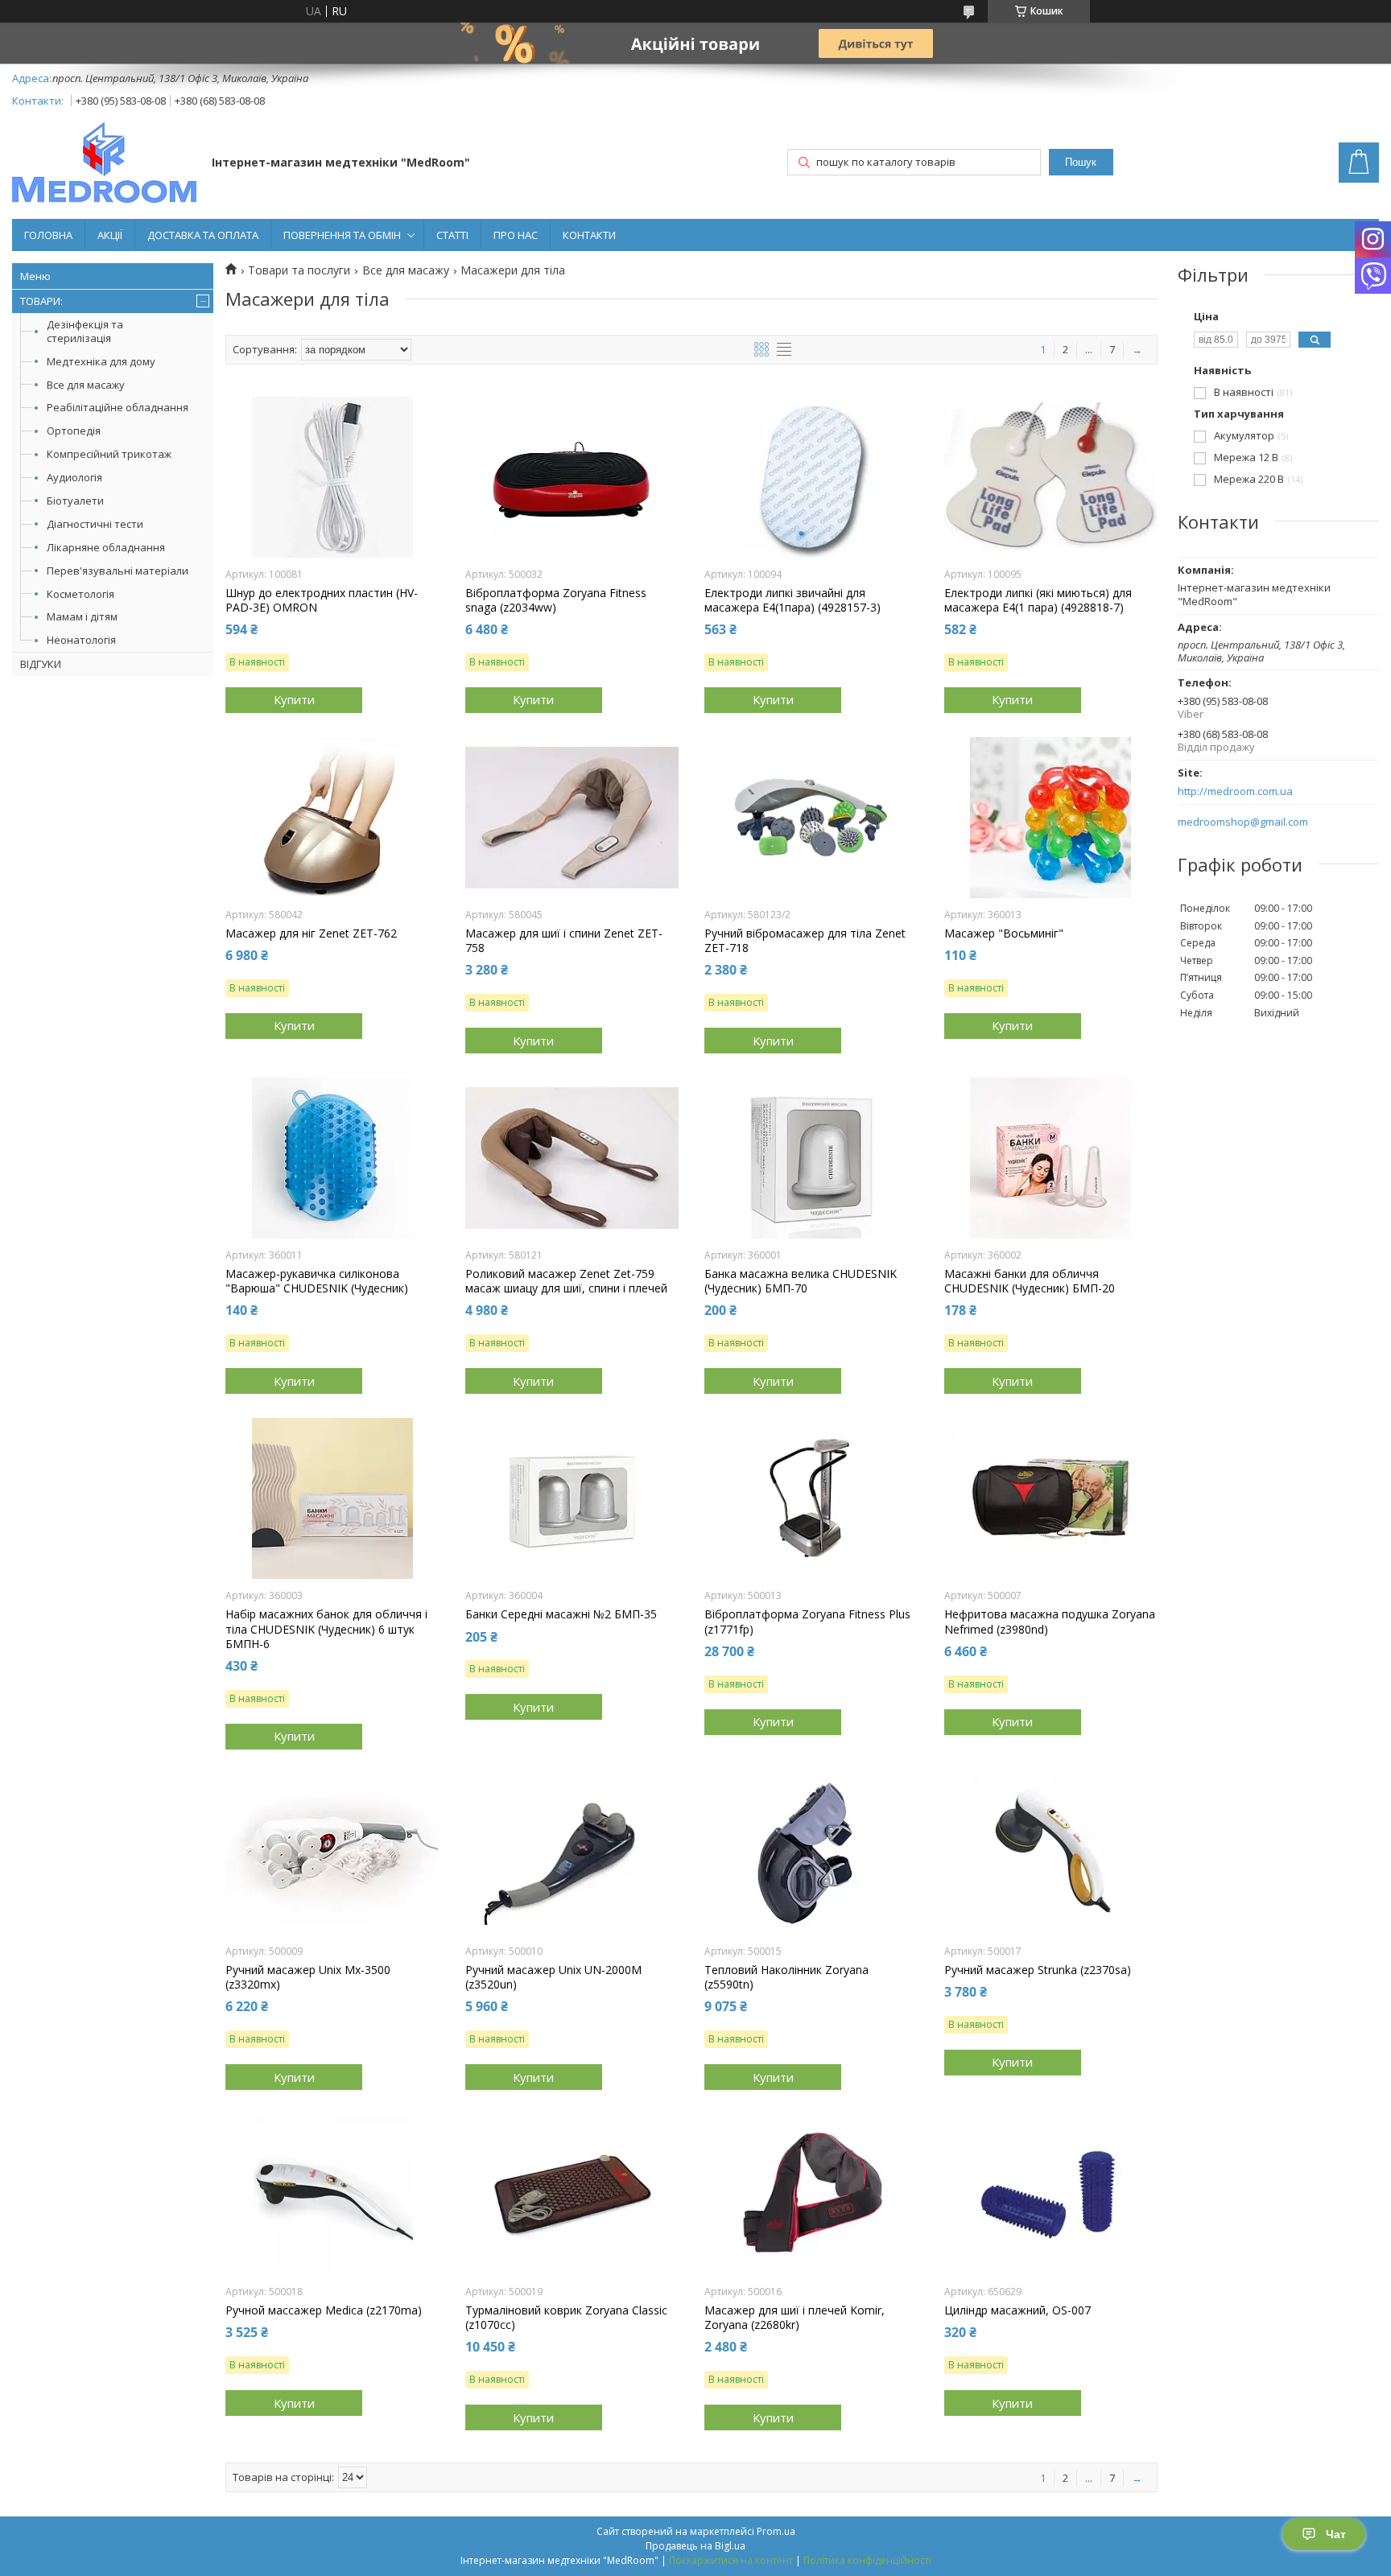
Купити (294, 699)
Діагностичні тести (95, 524)
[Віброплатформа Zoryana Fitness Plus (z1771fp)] (811, 1498)
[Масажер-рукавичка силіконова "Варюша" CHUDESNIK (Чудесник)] (332, 1158)
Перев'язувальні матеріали (118, 571)
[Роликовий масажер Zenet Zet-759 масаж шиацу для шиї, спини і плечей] (572, 1158)
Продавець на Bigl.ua (695, 2546)
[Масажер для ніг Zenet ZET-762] (332, 818)
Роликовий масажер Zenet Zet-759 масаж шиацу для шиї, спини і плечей (566, 1281)
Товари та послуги (299, 270)
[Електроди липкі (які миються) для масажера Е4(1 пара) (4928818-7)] (1051, 477)
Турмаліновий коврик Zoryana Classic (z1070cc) (566, 2318)
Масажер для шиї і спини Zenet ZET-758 (564, 941)
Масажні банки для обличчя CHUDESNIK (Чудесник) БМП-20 (1030, 1281)
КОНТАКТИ (589, 235)
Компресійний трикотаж (109, 454)
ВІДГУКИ (41, 664)
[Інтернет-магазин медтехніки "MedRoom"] (104, 164)
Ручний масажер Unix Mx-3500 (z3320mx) (308, 1977)
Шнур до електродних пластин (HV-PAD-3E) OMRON (322, 600)
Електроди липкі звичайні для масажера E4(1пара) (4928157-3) (792, 600)
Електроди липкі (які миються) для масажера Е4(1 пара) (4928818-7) (1038, 600)
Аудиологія (74, 477)
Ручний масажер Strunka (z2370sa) (1038, 1970)
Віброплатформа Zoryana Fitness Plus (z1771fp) (807, 1622)
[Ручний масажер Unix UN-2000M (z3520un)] (572, 1854)
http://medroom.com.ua (1235, 791)
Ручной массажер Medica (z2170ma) (324, 2310)
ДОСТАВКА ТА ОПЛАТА (203, 235)
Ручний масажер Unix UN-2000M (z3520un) (553, 1977)
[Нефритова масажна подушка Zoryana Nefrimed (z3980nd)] (1051, 1498)
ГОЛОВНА (48, 235)
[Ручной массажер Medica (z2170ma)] (332, 2195)
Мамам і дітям (82, 616)
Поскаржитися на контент (731, 2560)
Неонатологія (81, 640)
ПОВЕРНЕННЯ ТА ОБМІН (342, 235)
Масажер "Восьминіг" (1004, 934)
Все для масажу (86, 385)
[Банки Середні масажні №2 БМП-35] (572, 1498)
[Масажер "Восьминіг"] (1051, 818)
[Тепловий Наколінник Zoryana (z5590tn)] (811, 1854)
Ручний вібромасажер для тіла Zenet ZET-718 (805, 941)
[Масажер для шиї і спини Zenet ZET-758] (572, 818)
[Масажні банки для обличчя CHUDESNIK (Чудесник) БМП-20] (1051, 1158)
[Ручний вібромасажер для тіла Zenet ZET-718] (811, 818)
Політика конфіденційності (867, 2560)
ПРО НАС (516, 235)
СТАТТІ (452, 235)
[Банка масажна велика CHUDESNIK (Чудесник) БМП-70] (811, 1158)
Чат (1336, 2534)
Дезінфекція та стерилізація (85, 331)
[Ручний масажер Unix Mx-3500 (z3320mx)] (332, 1854)
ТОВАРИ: (41, 301)
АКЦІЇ (110, 235)
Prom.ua (776, 2531)
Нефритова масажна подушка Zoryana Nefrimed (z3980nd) (1050, 1622)
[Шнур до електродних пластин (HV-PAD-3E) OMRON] (332, 477)
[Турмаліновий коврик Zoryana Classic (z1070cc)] (572, 2195)
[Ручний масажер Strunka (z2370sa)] (1051, 1854)
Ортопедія (74, 431)
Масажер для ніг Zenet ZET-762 (311, 934)
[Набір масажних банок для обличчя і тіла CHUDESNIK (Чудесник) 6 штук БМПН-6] (332, 1498)
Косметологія (80, 594)
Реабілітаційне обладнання (118, 407)
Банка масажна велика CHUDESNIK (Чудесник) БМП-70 (801, 1281)
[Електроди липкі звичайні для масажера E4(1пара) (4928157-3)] (811, 477)
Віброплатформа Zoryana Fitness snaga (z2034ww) (556, 600)
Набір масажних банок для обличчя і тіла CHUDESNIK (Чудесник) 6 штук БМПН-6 (326, 1629)
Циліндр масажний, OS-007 (1017, 2310)
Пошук (1081, 162)
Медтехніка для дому (101, 361)
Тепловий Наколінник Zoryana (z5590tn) (786, 1977)
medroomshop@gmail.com (1243, 822)
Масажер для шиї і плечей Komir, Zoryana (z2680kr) (795, 2318)
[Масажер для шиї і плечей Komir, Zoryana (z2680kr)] (811, 2195)
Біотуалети (75, 501)
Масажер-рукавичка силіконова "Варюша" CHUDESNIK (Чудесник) (317, 1281)
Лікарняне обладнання (106, 547)
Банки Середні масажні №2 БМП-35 (561, 1614)
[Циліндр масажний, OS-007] (1051, 2195)
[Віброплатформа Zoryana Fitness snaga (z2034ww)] (572, 477)
